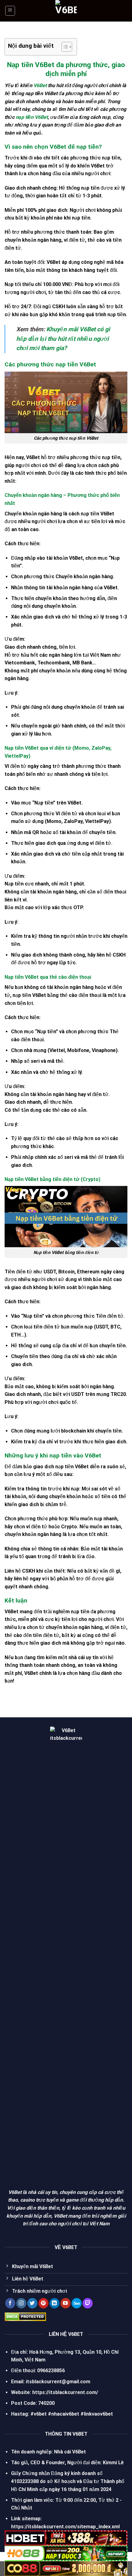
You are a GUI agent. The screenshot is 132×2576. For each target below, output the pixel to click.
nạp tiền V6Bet (32, 117)
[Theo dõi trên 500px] (77, 2303)
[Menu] (10, 11)
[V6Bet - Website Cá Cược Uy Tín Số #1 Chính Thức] (66, 11)
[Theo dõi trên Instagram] (21, 2303)
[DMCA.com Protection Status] (25, 2316)
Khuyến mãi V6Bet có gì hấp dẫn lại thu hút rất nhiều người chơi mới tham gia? (63, 339)
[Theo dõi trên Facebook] (10, 2303)
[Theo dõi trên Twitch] (88, 2303)
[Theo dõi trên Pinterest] (43, 2303)
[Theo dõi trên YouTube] (66, 2303)
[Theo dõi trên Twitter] (32, 2303)
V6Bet (40, 85)
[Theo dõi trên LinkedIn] (54, 2303)
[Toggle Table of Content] (64, 47)
